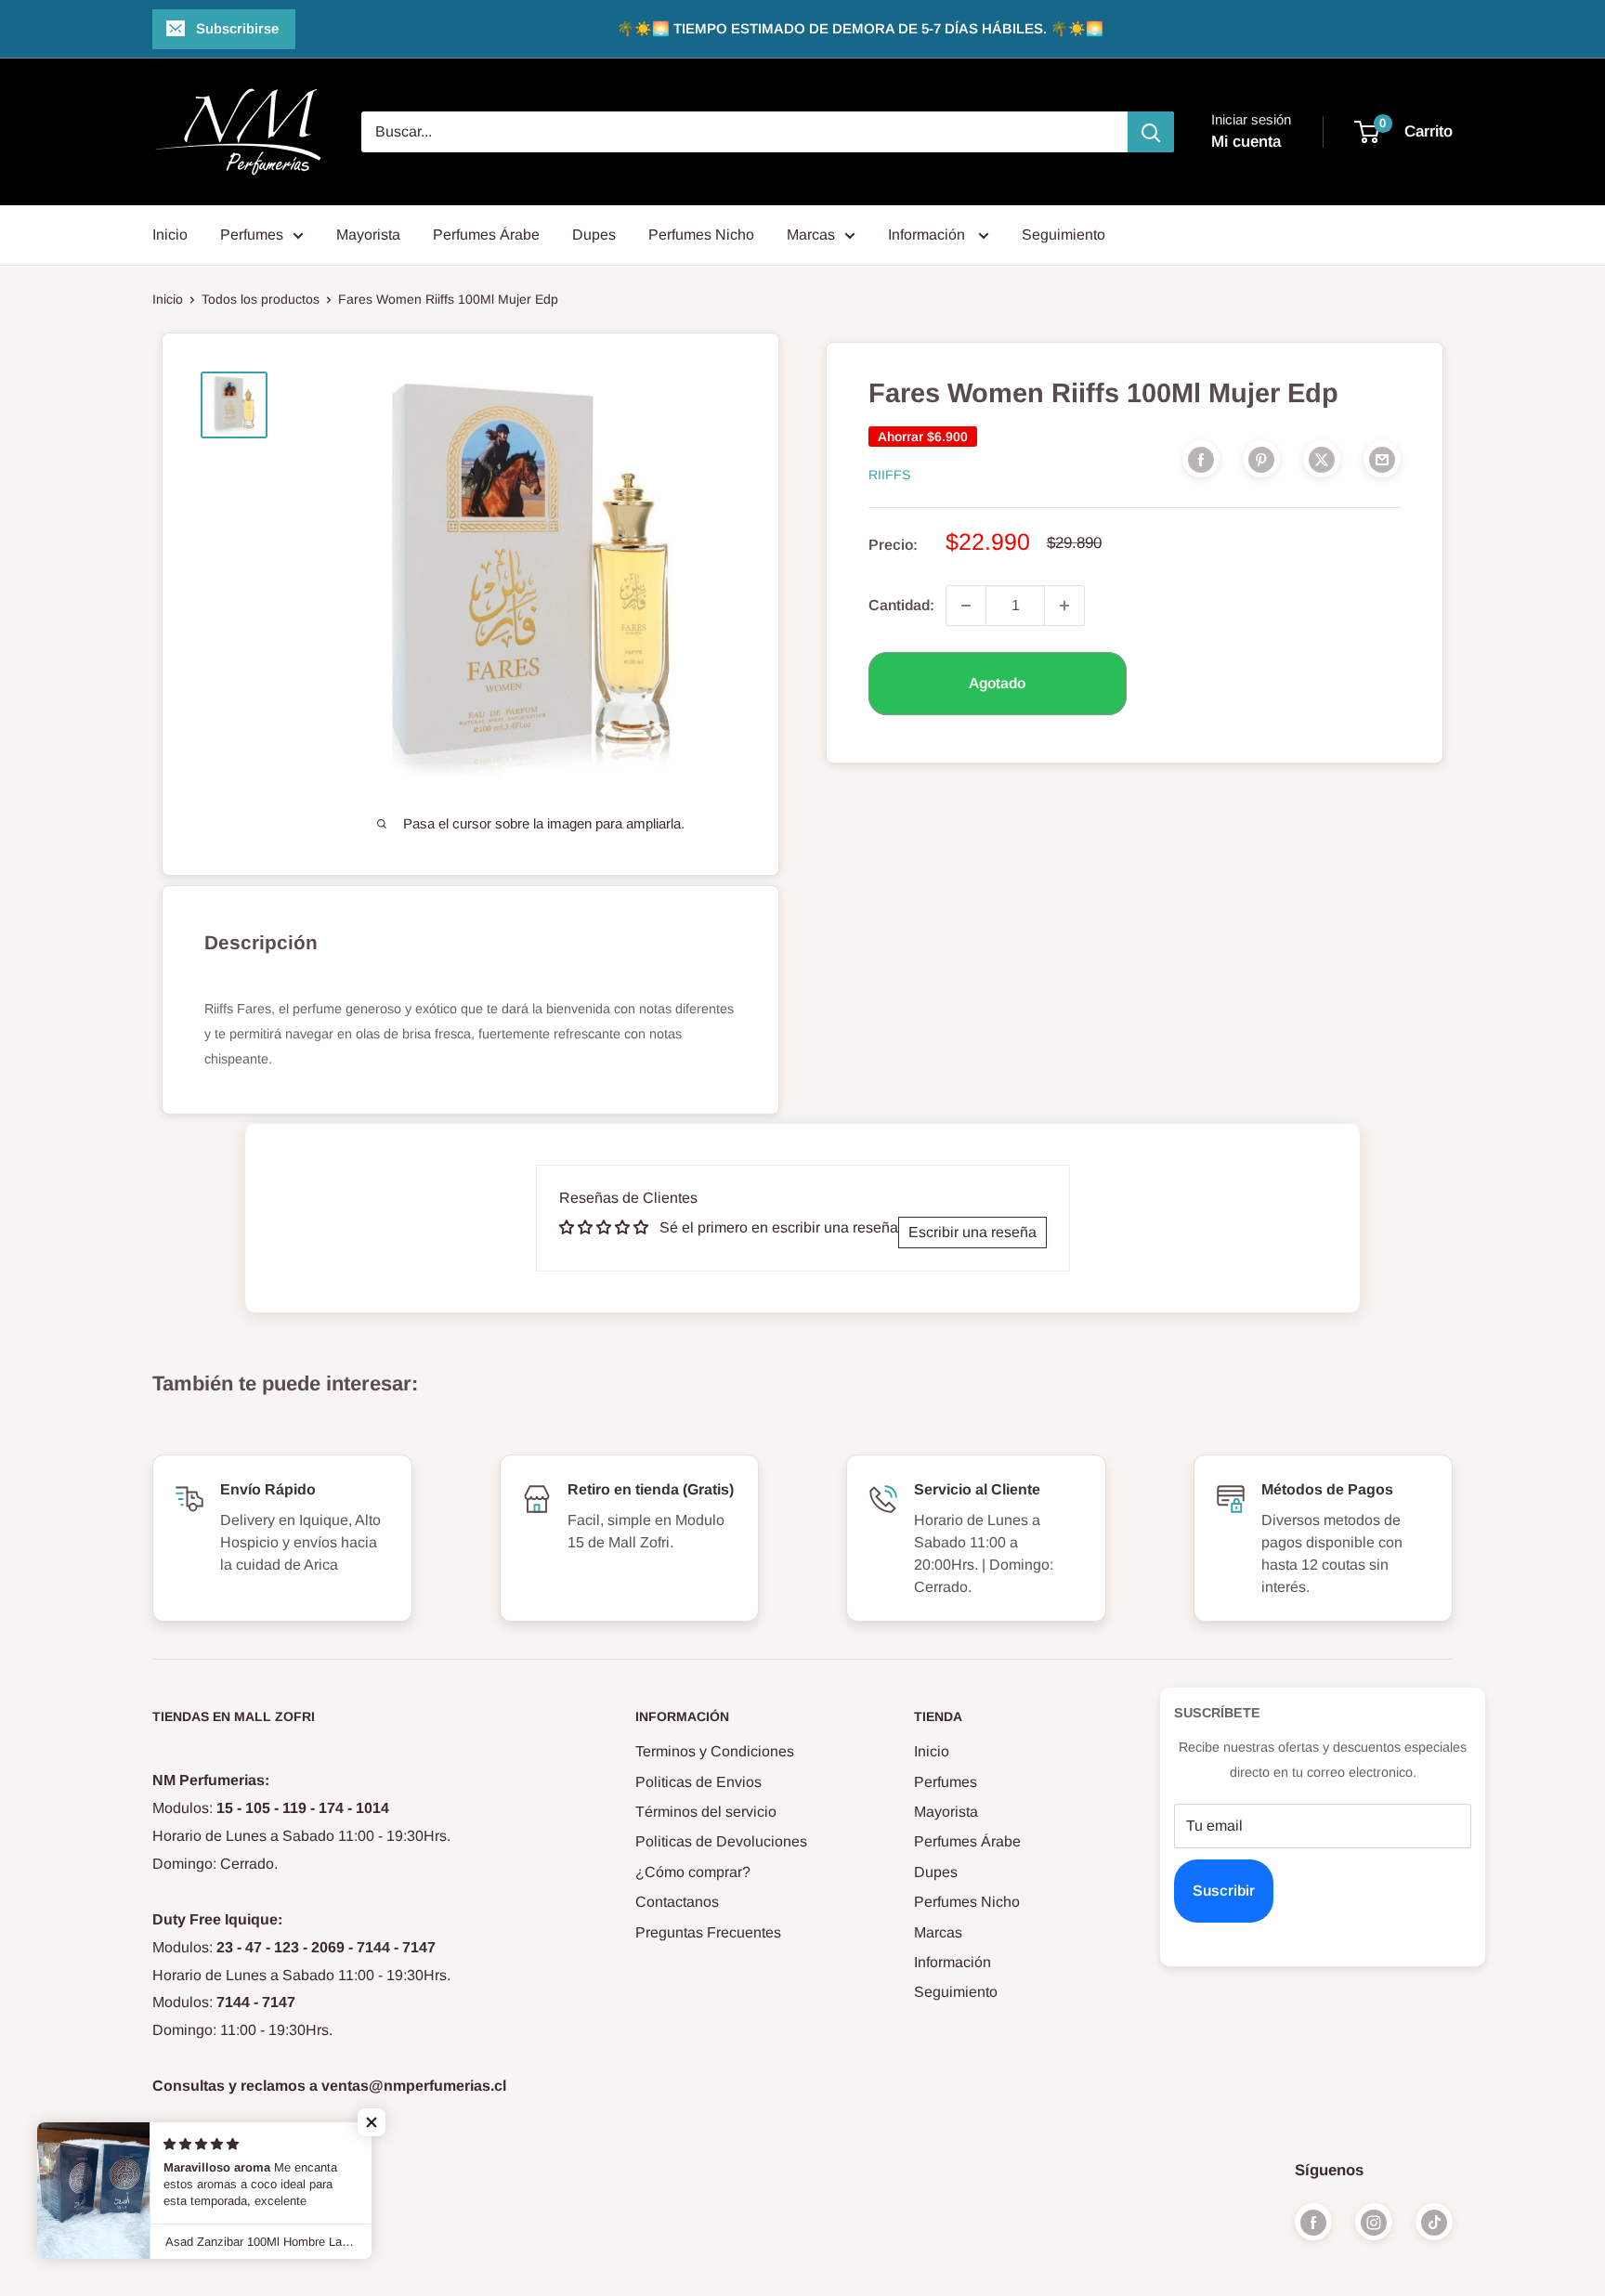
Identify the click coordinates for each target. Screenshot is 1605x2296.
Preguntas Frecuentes (708, 1932)
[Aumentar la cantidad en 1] (1064, 606)
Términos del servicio (706, 1812)
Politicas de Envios (698, 1782)
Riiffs (889, 475)
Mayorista (368, 235)
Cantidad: (901, 605)
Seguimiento (1063, 235)
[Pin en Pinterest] (1261, 459)
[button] (372, 2122)
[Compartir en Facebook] (1201, 459)
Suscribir (1224, 1891)
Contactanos (677, 1902)
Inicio (170, 235)
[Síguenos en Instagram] (1374, 2222)
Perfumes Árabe (486, 235)
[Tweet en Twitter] (1322, 459)
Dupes (594, 235)
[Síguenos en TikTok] (1434, 2222)
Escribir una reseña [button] (972, 1232)
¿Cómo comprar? (693, 1872)
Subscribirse (237, 28)
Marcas (811, 235)
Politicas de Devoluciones (721, 1841)
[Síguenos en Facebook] (1313, 2222)
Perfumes (252, 235)
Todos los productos (261, 299)
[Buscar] (1151, 132)
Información (928, 235)
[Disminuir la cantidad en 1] (966, 606)
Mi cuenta (1246, 142)
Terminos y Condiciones (715, 1751)
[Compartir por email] (1382, 459)
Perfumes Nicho (701, 235)
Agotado (997, 683)
